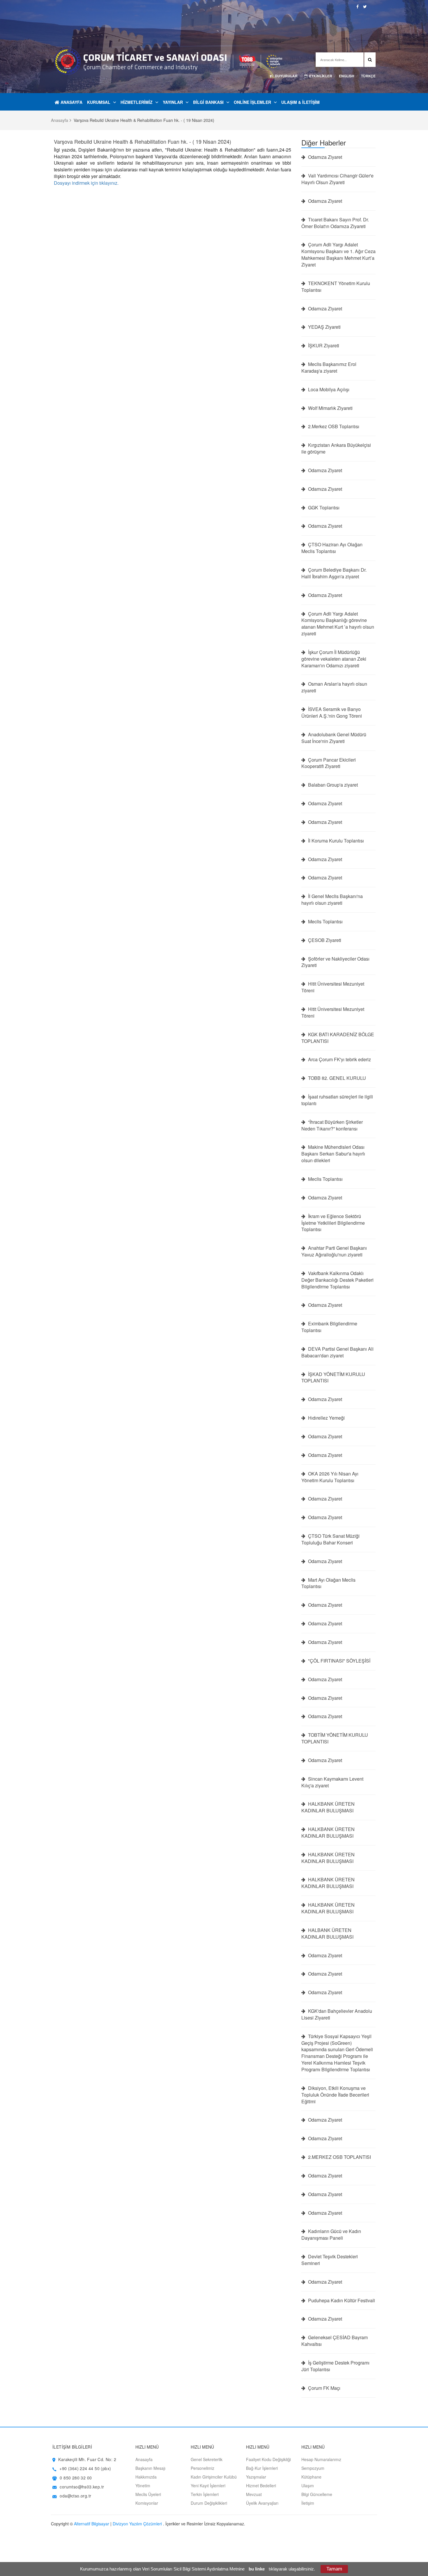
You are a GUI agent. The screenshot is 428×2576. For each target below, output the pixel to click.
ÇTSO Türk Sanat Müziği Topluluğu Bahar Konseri (330, 1539)
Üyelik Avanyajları (262, 2503)
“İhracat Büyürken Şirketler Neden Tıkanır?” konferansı (332, 1125)
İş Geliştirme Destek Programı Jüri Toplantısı (335, 2366)
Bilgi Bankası (208, 102)
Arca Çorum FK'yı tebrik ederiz (339, 1059)
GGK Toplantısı (323, 508)
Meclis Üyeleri (148, 2494)
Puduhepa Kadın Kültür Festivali (341, 2301)
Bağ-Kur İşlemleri (262, 2468)
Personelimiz (202, 2468)
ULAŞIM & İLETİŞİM (300, 102)
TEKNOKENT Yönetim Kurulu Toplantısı (336, 287)
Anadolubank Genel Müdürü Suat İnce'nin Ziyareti (334, 738)
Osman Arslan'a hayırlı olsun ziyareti (334, 687)
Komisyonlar (147, 2503)
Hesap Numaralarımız (321, 2459)
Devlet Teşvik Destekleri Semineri (330, 2260)
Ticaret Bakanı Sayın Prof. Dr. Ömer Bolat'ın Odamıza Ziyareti (335, 223)
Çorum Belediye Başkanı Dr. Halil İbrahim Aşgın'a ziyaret (334, 573)
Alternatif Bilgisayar (92, 2524)
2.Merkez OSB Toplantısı (333, 426)
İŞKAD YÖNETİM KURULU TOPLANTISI (333, 1378)
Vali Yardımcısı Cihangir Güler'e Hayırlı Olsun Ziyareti (337, 179)
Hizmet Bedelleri (261, 2486)
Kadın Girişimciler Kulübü (214, 2477)
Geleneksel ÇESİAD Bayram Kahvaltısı (335, 2341)
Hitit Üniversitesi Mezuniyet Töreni (333, 987)
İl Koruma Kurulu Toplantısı (335, 841)
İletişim (308, 2503)
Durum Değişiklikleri (209, 2503)
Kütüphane (311, 2477)
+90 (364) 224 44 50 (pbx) (85, 2468)
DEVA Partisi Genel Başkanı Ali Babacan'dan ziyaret (337, 1352)
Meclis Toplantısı (325, 922)
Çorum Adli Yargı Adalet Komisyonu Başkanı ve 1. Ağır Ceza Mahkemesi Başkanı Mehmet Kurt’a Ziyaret (338, 255)
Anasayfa (71, 102)
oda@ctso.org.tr (75, 2496)
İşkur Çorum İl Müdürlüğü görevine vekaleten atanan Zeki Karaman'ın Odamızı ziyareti (334, 659)
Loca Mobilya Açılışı (328, 390)
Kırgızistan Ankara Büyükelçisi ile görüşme (336, 448)
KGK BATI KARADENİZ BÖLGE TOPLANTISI (338, 1038)
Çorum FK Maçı (324, 2388)
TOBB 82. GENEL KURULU (336, 1078)
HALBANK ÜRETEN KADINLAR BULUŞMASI (327, 1934)
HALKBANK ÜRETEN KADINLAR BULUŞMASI (328, 1807)
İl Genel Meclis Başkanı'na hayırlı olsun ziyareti (332, 900)
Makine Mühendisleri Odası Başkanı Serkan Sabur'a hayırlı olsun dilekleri (333, 1154)
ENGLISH (347, 76)
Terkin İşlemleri (205, 2494)
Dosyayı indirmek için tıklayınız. (86, 183)
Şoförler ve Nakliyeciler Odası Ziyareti (335, 962)
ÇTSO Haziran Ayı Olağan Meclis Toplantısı (332, 548)
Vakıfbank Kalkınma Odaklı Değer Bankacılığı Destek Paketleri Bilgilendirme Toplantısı (337, 1280)
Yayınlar (173, 102)
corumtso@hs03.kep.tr (82, 2487)
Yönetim (143, 2486)
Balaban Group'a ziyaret (332, 785)
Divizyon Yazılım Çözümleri (137, 2524)
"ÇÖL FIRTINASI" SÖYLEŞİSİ (339, 1661)
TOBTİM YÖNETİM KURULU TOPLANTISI (335, 1738)
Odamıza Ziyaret (324, 157)
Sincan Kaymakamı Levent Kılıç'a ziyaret (332, 1782)
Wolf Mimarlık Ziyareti (330, 408)
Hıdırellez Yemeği (326, 1418)
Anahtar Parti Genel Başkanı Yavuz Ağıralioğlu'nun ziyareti (334, 1251)
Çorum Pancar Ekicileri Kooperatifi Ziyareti (329, 763)
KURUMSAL (99, 102)
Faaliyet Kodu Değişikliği (268, 2459)
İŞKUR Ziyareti (323, 346)
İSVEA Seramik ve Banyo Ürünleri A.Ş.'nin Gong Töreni (332, 713)
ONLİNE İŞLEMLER (252, 102)
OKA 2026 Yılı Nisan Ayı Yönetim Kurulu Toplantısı (330, 1477)
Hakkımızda (146, 2477)
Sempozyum (313, 2468)
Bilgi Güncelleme (317, 2494)
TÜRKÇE (368, 76)
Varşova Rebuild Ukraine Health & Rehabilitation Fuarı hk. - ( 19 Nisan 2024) (143, 141)
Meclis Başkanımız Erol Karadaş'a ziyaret (329, 368)
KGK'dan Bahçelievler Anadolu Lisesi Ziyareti (337, 2014)
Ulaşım (308, 2486)
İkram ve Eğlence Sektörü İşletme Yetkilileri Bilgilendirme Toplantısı (333, 1223)
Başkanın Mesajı (150, 2468)
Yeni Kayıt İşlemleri (208, 2486)
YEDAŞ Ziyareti (324, 327)
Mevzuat (254, 2494)
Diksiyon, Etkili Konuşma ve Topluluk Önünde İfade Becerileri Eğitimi (335, 2095)
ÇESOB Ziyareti (324, 940)
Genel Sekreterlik (207, 2459)
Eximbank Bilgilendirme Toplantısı (329, 1327)
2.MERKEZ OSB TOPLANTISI (339, 2157)
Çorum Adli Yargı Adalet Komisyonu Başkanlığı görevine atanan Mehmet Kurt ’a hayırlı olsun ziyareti (338, 624)
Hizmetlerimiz (137, 102)
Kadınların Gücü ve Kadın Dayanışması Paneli (331, 2235)
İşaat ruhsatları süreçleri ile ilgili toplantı (337, 1100)
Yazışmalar (256, 2477)
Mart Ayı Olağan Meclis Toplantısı (328, 1583)
